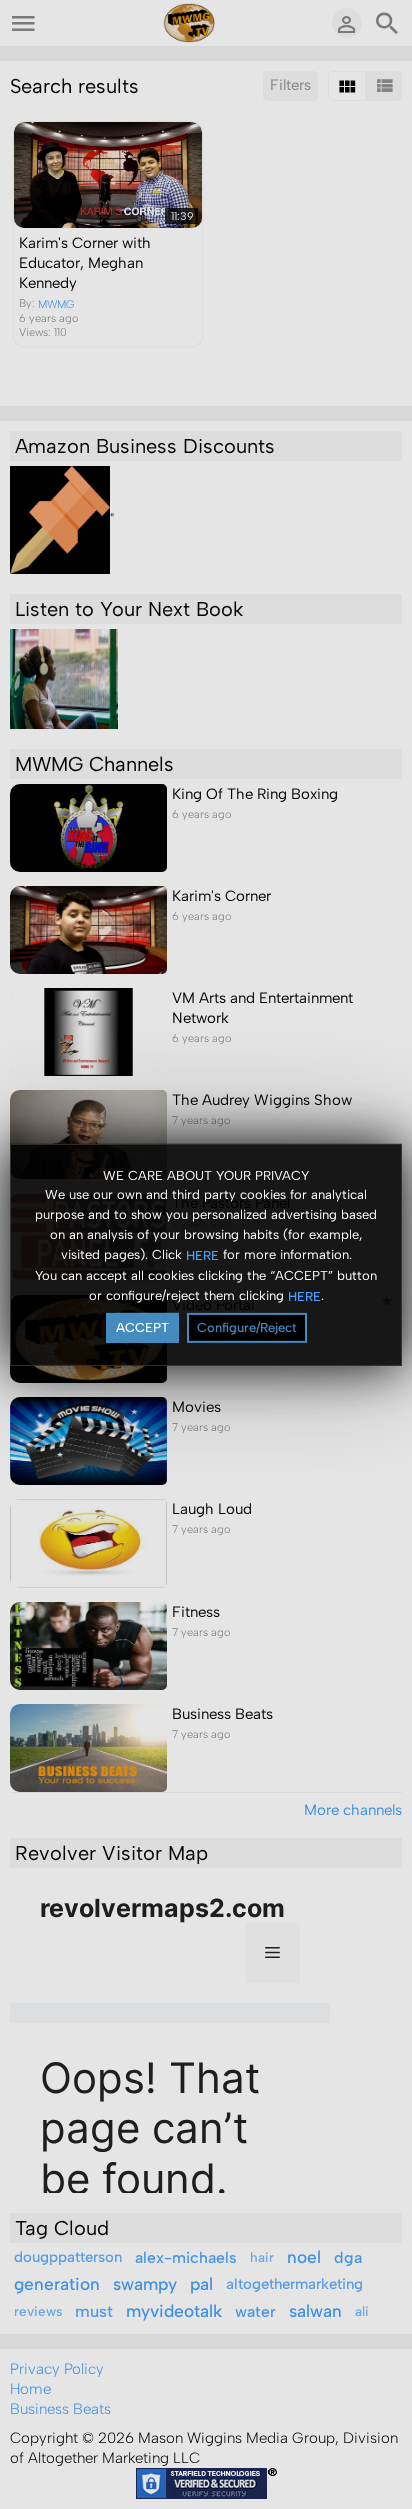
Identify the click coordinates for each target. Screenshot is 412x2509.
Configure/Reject (247, 1327)
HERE (202, 1255)
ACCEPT (142, 1327)
